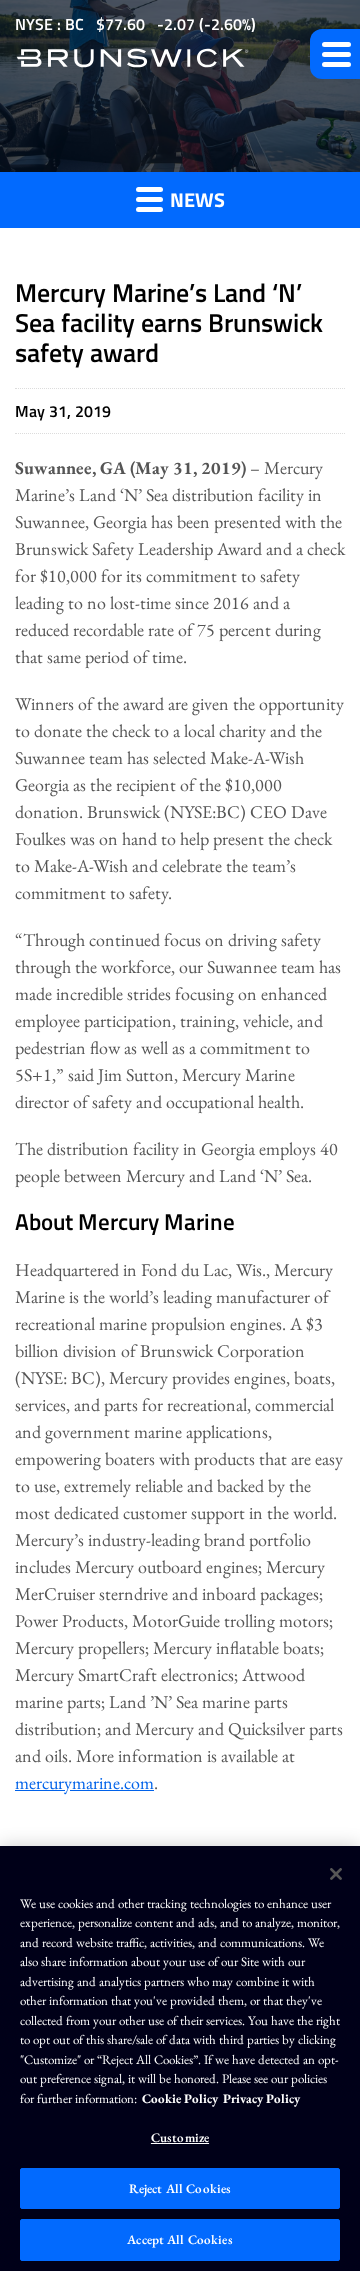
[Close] (336, 1874)
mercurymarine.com (84, 1782)
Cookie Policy (180, 2098)
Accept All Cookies (179, 2239)
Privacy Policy (261, 2098)
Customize (180, 2137)
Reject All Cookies (180, 2188)
